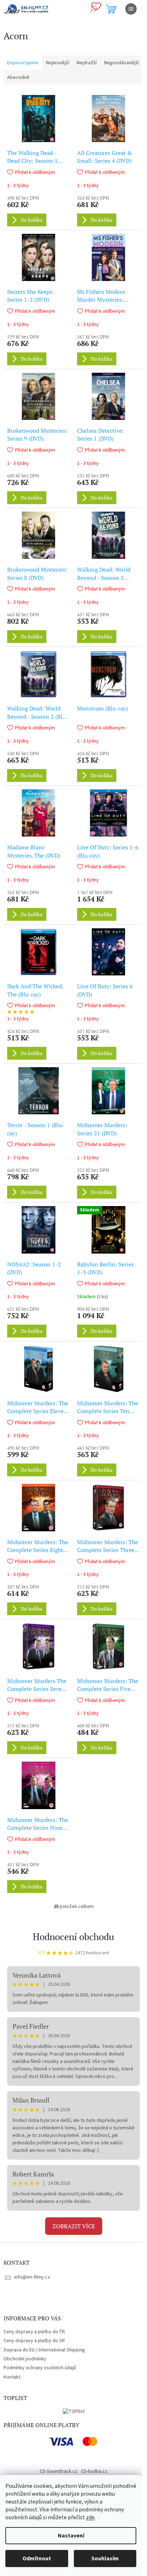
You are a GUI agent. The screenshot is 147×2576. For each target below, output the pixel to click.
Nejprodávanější (121, 63)
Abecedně (18, 77)
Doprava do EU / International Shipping (44, 2350)
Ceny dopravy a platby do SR (34, 2341)
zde (90, 2517)
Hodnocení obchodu (73, 1937)
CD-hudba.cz (94, 2471)
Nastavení (71, 2536)
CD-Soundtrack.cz (59, 2471)
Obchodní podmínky (25, 2359)
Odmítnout (37, 2559)
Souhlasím (105, 2559)
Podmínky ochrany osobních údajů (40, 2368)
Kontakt (12, 2377)
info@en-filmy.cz (32, 2277)
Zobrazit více (74, 2226)
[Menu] (131, 9)
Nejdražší (87, 63)
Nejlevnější (58, 63)
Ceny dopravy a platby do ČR (34, 2332)
